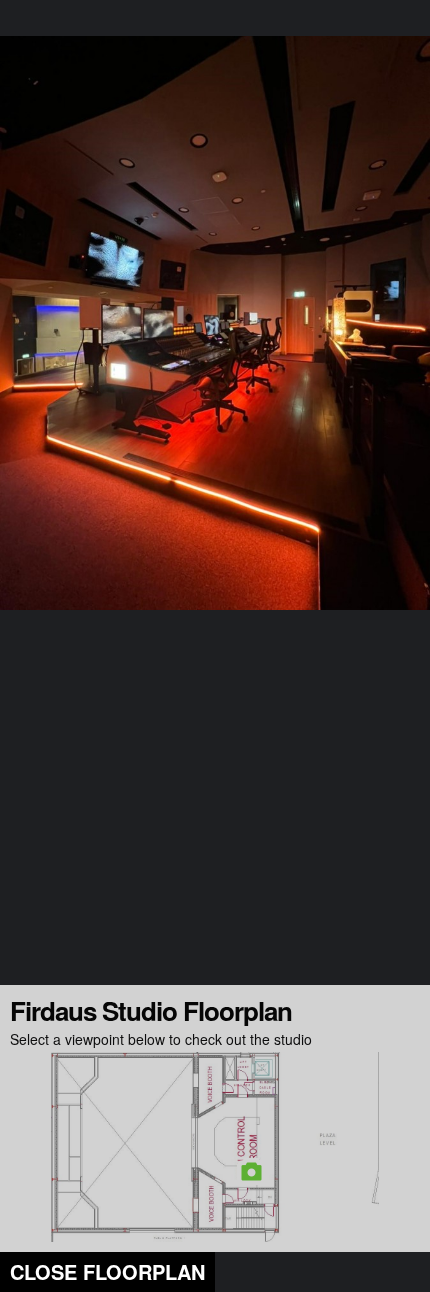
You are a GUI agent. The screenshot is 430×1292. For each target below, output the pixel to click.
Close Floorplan (107, 1271)
